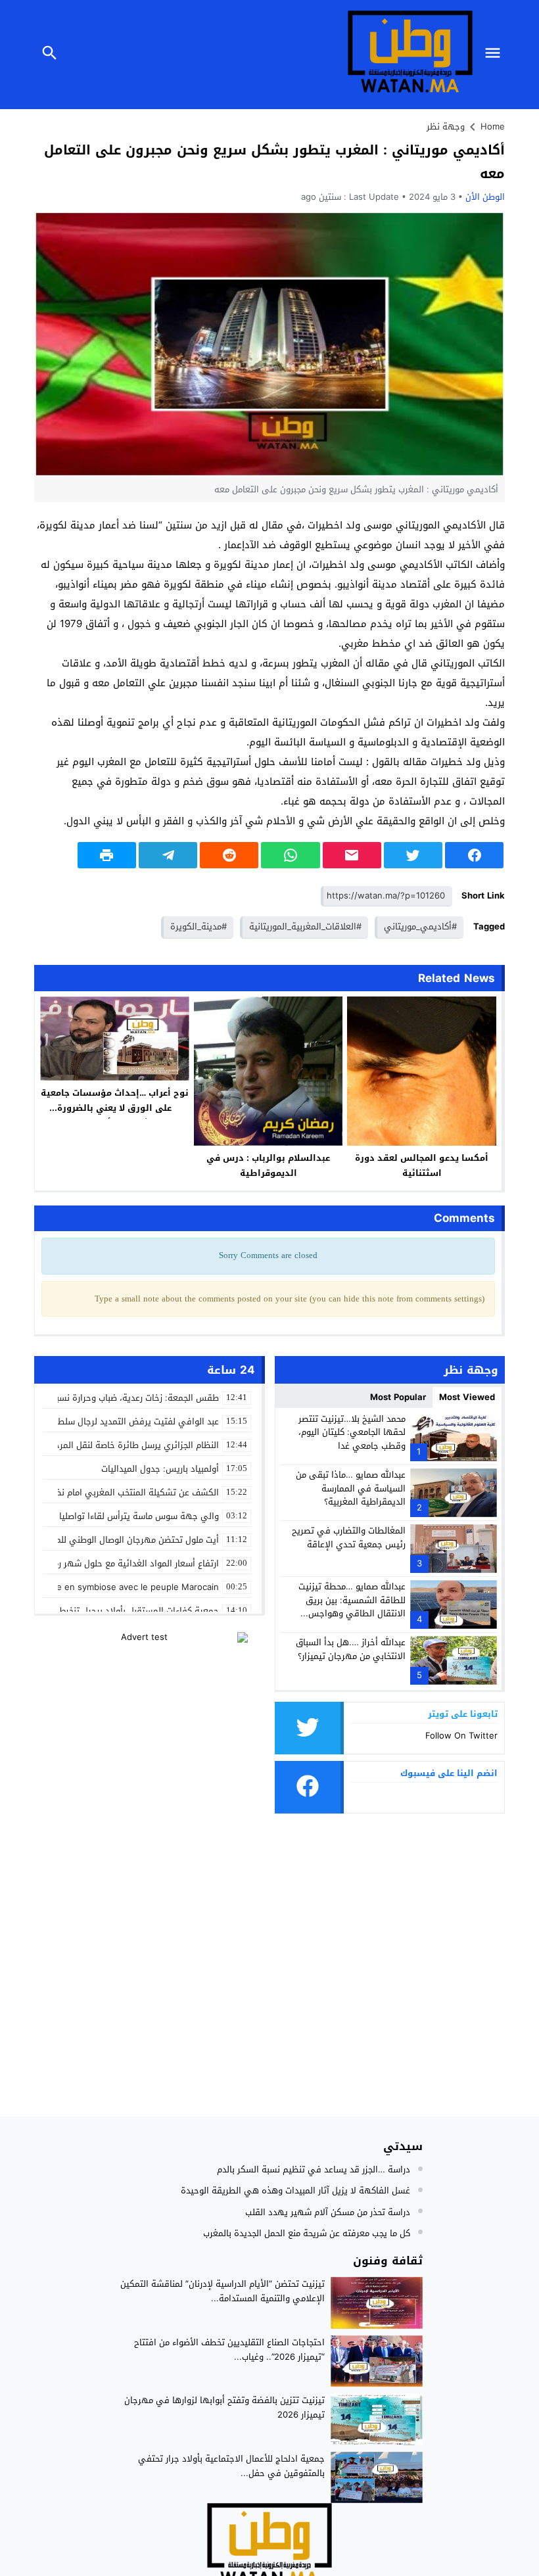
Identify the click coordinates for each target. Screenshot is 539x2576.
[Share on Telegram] (168, 855)
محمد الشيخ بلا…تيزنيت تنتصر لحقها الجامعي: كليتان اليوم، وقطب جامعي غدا (352, 1433)
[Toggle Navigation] (496, 55)
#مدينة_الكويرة (199, 926)
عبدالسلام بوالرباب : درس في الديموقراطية (268, 1165)
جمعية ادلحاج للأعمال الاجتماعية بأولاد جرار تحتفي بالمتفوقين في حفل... (231, 2466)
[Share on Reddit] (229, 855)
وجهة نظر (446, 127)
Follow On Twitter (461, 1736)
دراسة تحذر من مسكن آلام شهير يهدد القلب (328, 2212)
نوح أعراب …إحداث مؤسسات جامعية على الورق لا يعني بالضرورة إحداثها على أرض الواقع (115, 1108)
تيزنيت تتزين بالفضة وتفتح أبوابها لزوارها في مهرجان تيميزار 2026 (224, 2407)
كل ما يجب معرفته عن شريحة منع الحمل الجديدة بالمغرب (307, 2233)
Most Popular (398, 1397)
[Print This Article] (107, 855)
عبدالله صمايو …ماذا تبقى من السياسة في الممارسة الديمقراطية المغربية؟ (351, 1488)
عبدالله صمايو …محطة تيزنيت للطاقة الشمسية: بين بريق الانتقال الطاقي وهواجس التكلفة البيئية (352, 1607)
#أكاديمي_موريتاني (420, 926)
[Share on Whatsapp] (290, 855)
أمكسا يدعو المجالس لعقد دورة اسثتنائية (422, 1165)
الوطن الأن (485, 197)
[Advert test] (150, 1714)
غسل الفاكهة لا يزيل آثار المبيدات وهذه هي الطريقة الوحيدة (295, 2190)
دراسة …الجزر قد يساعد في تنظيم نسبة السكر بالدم (314, 2169)
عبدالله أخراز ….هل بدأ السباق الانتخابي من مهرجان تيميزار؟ (351, 1649)
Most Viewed (467, 1397)
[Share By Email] (352, 855)
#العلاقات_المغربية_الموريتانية (305, 926)
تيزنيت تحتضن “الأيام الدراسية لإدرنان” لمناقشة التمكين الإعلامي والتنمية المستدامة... (223, 2291)
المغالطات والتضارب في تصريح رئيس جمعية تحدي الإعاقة (349, 1537)
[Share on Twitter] (413, 855)
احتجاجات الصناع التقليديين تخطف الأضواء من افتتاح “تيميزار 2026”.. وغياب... (229, 2350)
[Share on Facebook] (474, 855)
